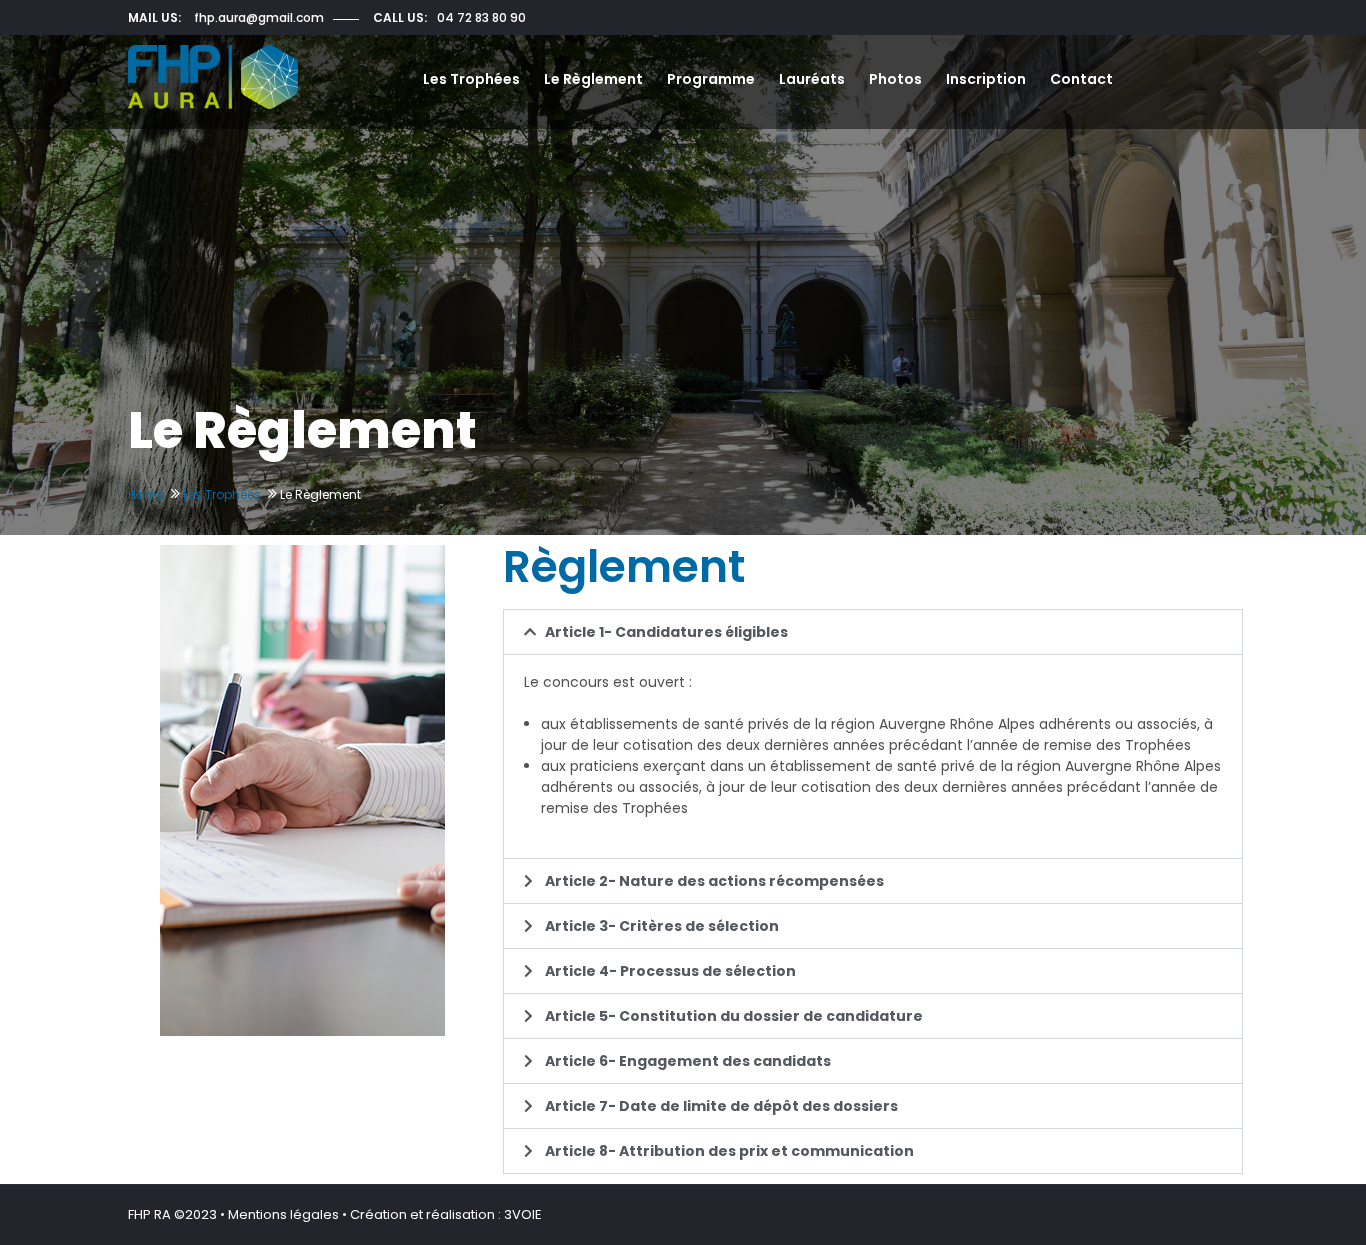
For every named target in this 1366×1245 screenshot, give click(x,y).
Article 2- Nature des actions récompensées (714, 881)
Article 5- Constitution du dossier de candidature (734, 1016)
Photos (895, 79)
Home (146, 494)
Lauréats (812, 79)
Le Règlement (593, 79)
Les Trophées (471, 79)
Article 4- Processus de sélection (670, 971)
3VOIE (523, 1214)
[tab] (873, 632)
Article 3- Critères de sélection (662, 926)
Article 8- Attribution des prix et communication (729, 1151)
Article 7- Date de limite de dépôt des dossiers (721, 1106)
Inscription (986, 79)
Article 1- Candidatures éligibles (666, 632)
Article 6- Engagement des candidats (688, 1061)
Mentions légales (283, 1214)
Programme (711, 79)
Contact (1081, 79)
